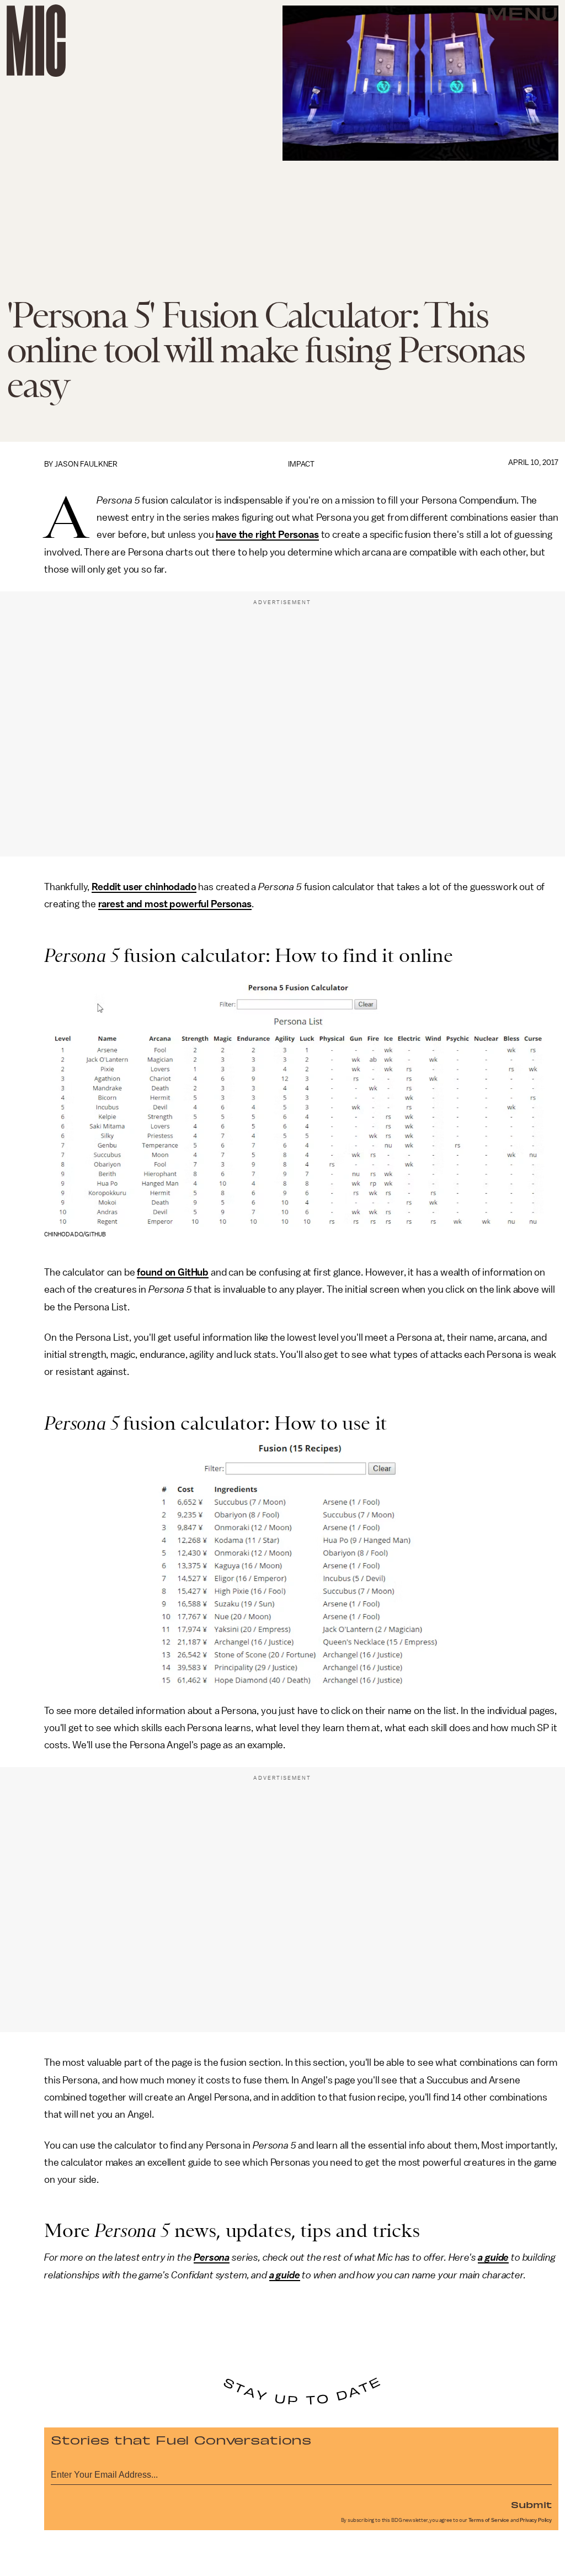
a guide (493, 2257)
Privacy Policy (536, 2520)
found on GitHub (173, 1272)
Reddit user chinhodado (144, 887)
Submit (531, 2504)
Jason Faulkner (86, 464)
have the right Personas (267, 535)
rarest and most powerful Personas (175, 904)
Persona (212, 2257)
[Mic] (36, 41)
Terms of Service (489, 2520)
